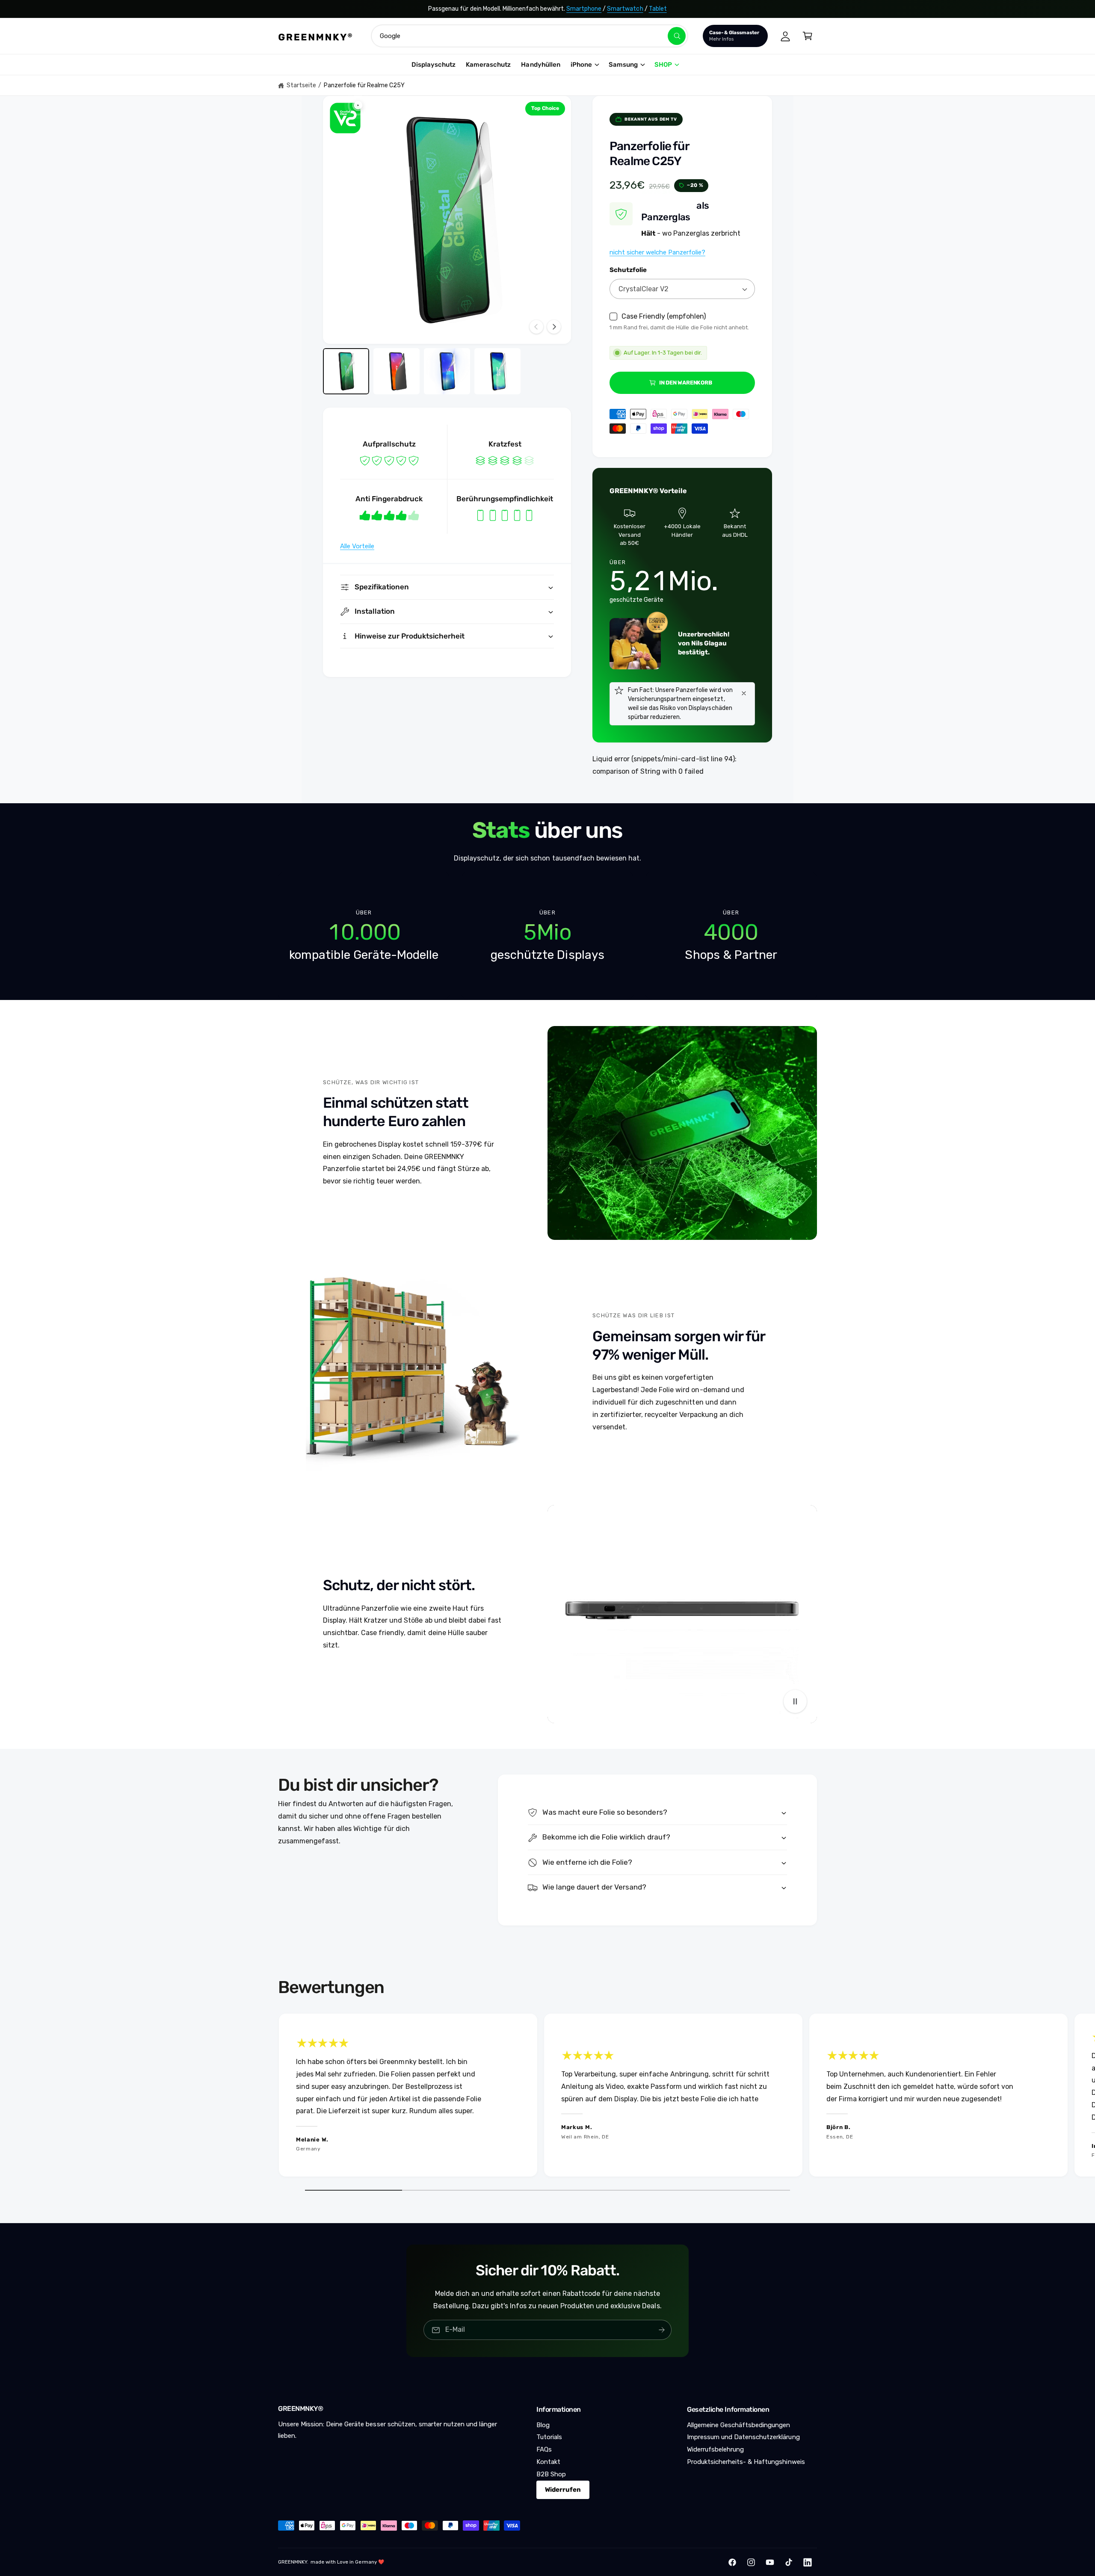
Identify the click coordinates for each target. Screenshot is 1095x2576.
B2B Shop (551, 2474)
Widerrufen (563, 2490)
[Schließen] (744, 693)
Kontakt (548, 2462)
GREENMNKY (293, 2562)
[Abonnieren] (662, 2330)
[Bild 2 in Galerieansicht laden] (397, 371)
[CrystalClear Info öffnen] (345, 118)
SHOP (663, 65)
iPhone (581, 65)
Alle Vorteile (357, 546)
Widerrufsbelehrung (715, 2449)
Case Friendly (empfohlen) (664, 316)
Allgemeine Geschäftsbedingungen (739, 2425)
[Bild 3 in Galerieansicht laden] (447, 371)
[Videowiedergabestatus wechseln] (795, 1701)
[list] (547, 936)
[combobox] (530, 36)
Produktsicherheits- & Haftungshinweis (746, 2462)
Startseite (301, 85)
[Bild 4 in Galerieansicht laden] (497, 371)
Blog (543, 2425)
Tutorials (549, 2437)
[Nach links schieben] (536, 327)
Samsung (623, 65)
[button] (808, 36)
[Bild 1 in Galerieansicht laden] (346, 371)
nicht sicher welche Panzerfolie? (657, 252)
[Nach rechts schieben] (554, 327)
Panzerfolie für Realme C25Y (364, 85)
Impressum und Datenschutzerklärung (743, 2437)
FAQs (544, 2449)
